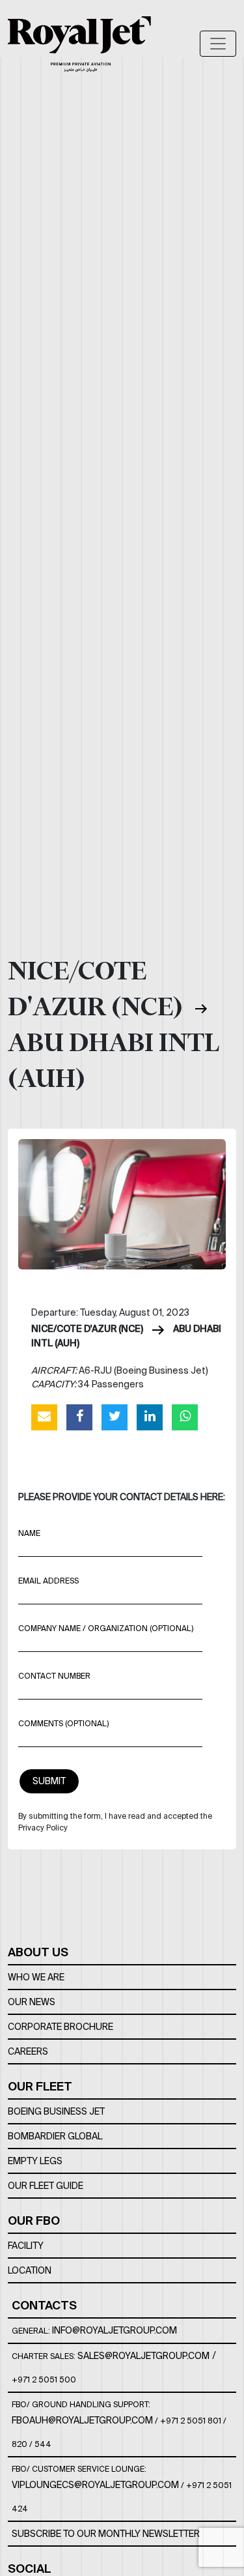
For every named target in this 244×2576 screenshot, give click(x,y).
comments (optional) (63, 1723)
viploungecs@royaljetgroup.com (95, 2485)
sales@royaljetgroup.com (143, 2356)
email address (48, 1581)
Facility (26, 2246)
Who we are (36, 1977)
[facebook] (79, 1417)
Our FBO (34, 2221)
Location (30, 2270)
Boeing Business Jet (56, 2111)
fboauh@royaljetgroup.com (82, 2420)
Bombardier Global (55, 2136)
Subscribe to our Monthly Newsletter (106, 2534)
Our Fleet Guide (46, 2186)
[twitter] (115, 1417)
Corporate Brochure (61, 2027)
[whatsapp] (185, 1417)
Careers (28, 2051)
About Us (38, 1952)
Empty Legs (35, 2161)
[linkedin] (150, 1417)
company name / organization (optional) (106, 1628)
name (29, 1533)
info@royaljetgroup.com (115, 2330)
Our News (32, 2002)
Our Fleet (40, 2086)
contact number (54, 1676)
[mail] (44, 1417)
